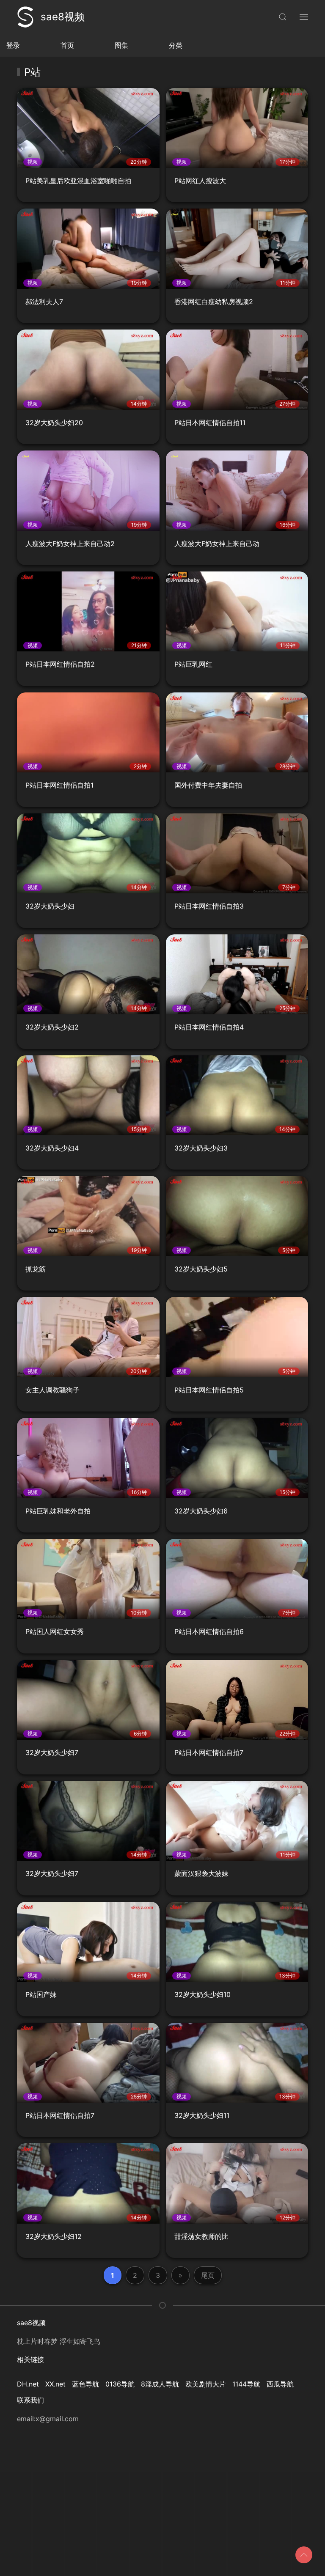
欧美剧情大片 (206, 2384)
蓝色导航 (85, 2384)
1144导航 (246, 2384)
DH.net (28, 2384)
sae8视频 (63, 17)
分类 (176, 45)
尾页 (208, 2275)
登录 (13, 45)
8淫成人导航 (160, 2384)
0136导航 (120, 2384)
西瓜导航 (280, 2384)
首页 (67, 45)
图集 (121, 45)
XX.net (55, 2384)
